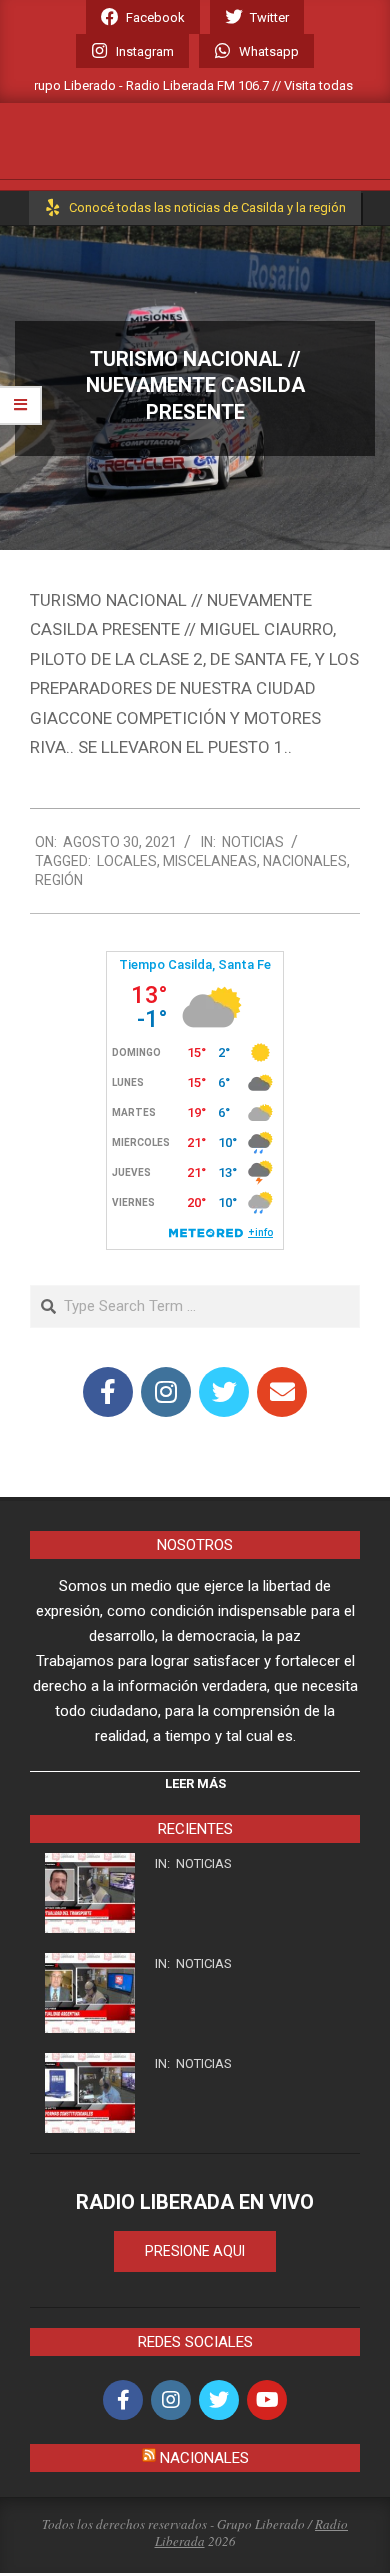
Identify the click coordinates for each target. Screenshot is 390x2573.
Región (59, 880)
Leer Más (195, 1783)
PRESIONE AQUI (195, 2251)
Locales (127, 861)
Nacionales (305, 861)
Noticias (253, 842)
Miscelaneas (210, 861)
